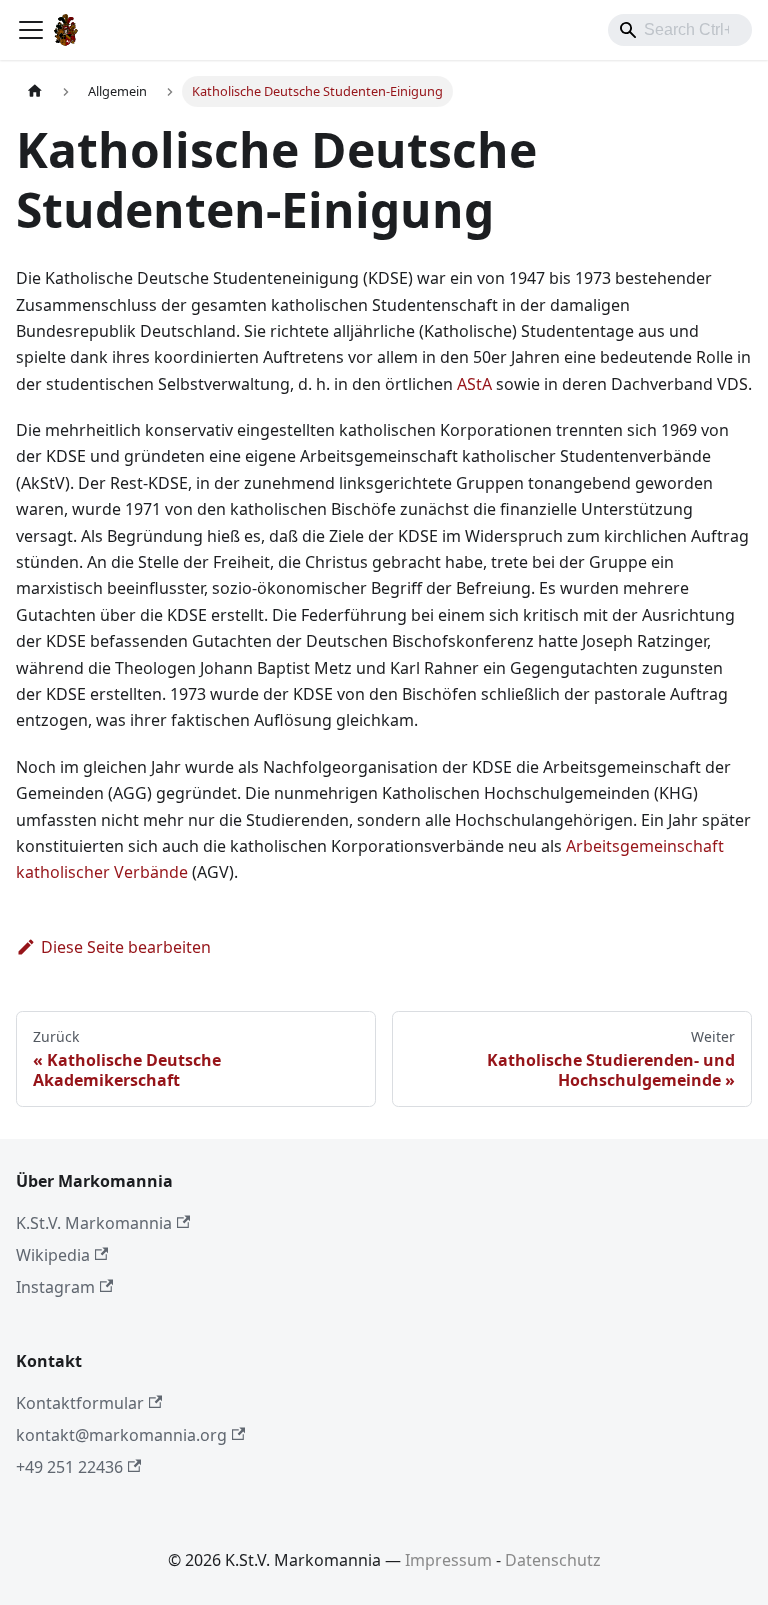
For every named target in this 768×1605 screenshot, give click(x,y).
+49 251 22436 (69, 1467)
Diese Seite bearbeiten (126, 947)
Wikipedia (53, 1255)
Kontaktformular (80, 1403)
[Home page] (35, 91)
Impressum (448, 1560)
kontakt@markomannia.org (121, 1435)
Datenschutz (553, 1560)
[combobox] (680, 30)
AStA (474, 384)
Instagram (55, 1287)
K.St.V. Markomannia (94, 1223)
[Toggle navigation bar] (31, 30)
